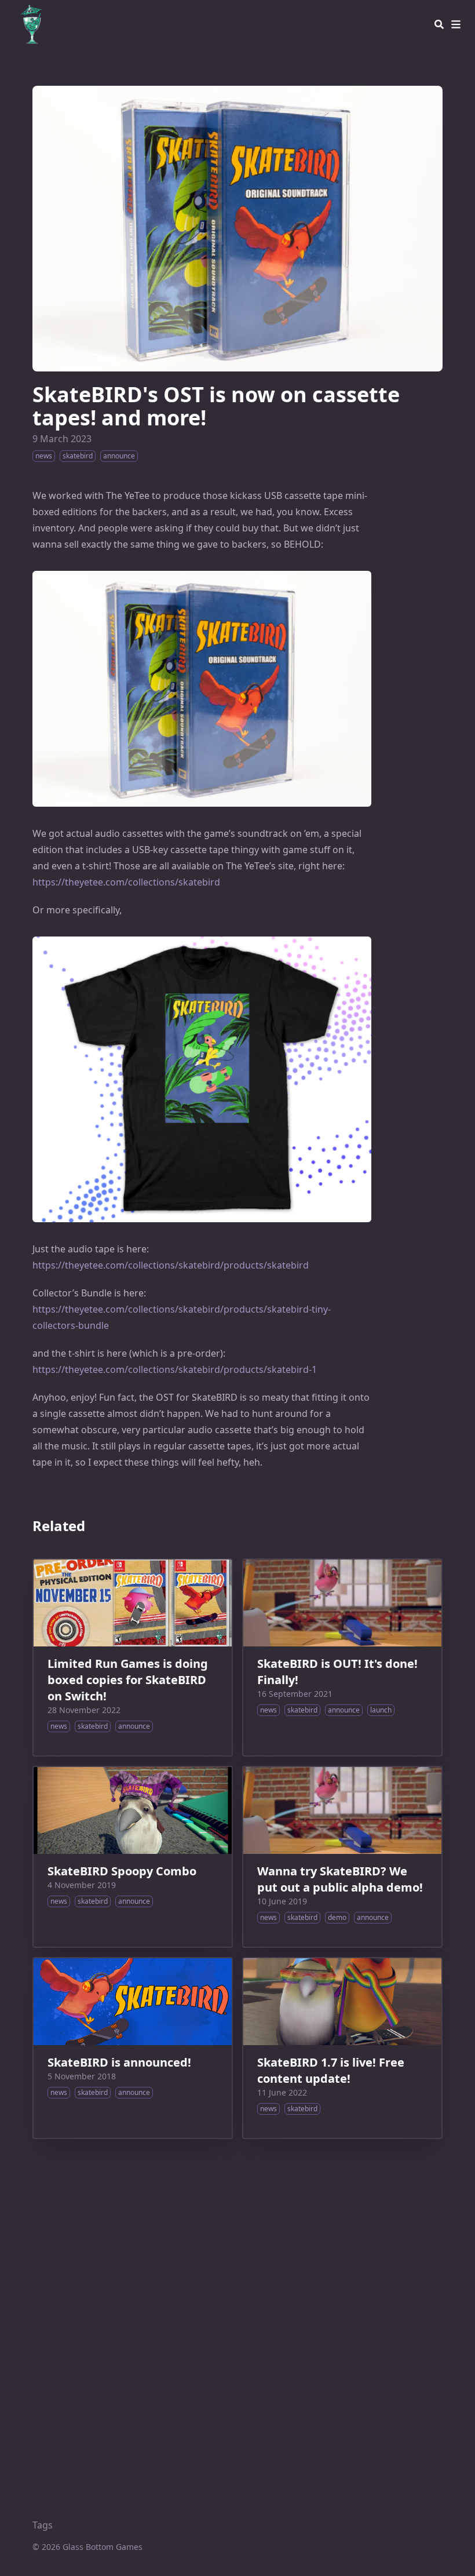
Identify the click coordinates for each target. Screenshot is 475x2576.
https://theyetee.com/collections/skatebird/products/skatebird (171, 1265)
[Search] (439, 24)
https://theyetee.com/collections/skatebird (126, 882)
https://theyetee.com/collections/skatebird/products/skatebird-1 (175, 1369)
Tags (43, 2525)
